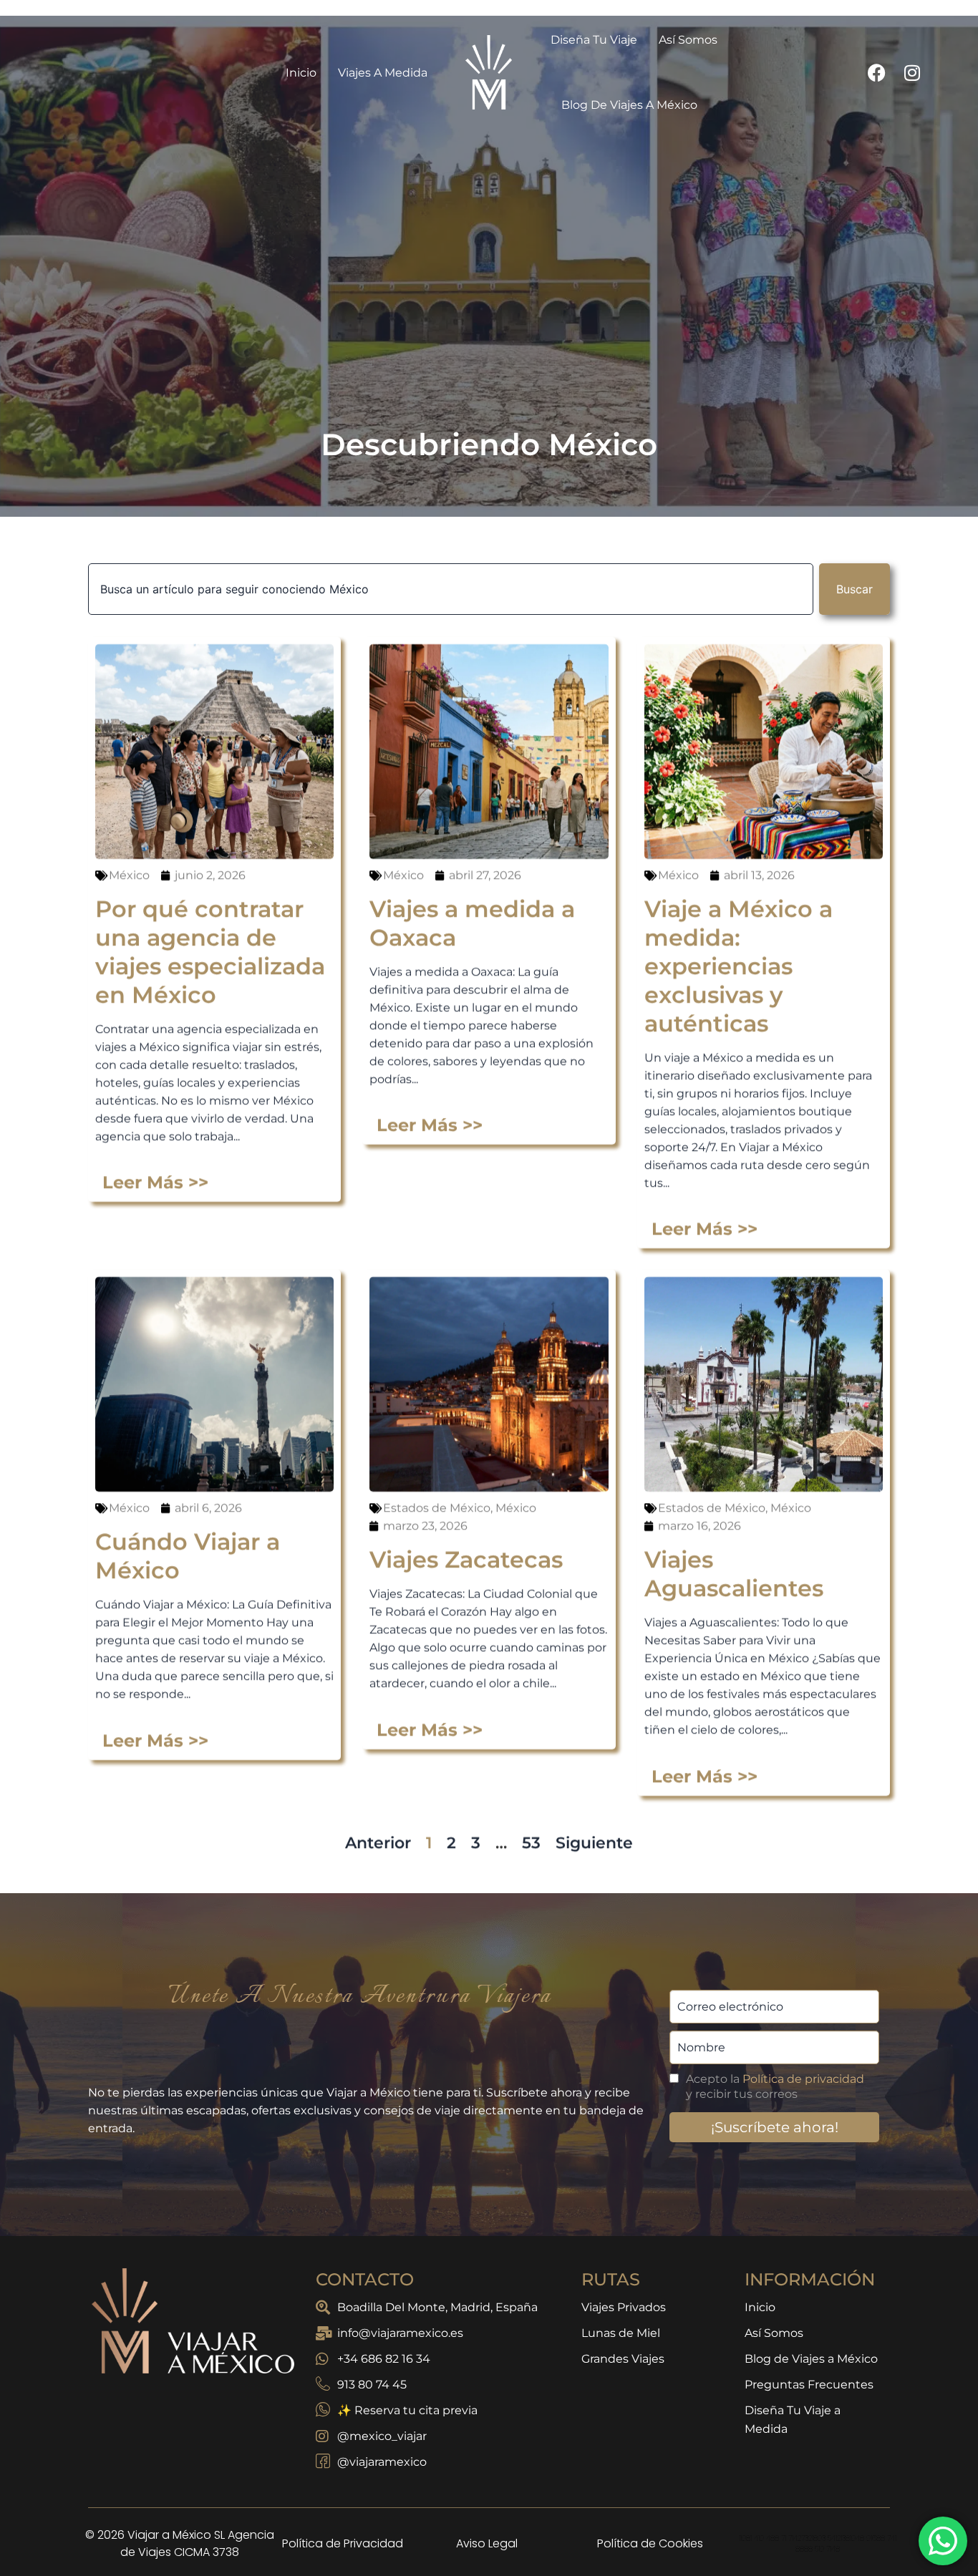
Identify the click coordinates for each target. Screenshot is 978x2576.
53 (531, 1812)
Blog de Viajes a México (629, 82)
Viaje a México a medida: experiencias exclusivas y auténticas (739, 935)
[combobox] (451, 566)
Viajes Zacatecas (466, 1528)
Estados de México (437, 1477)
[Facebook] (876, 49)
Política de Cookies (650, 2521)
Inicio (301, 50)
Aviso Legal (487, 2521)
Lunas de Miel (621, 2310)
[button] (489, 2565)
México (129, 844)
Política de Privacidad (343, 2521)
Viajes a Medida (383, 50)
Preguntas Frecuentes (809, 2362)
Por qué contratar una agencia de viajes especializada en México (210, 921)
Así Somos (774, 2310)
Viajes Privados (624, 2284)
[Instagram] (912, 49)
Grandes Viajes (623, 2336)
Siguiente (594, 1812)
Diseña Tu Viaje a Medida (793, 2397)
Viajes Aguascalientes (734, 1543)
